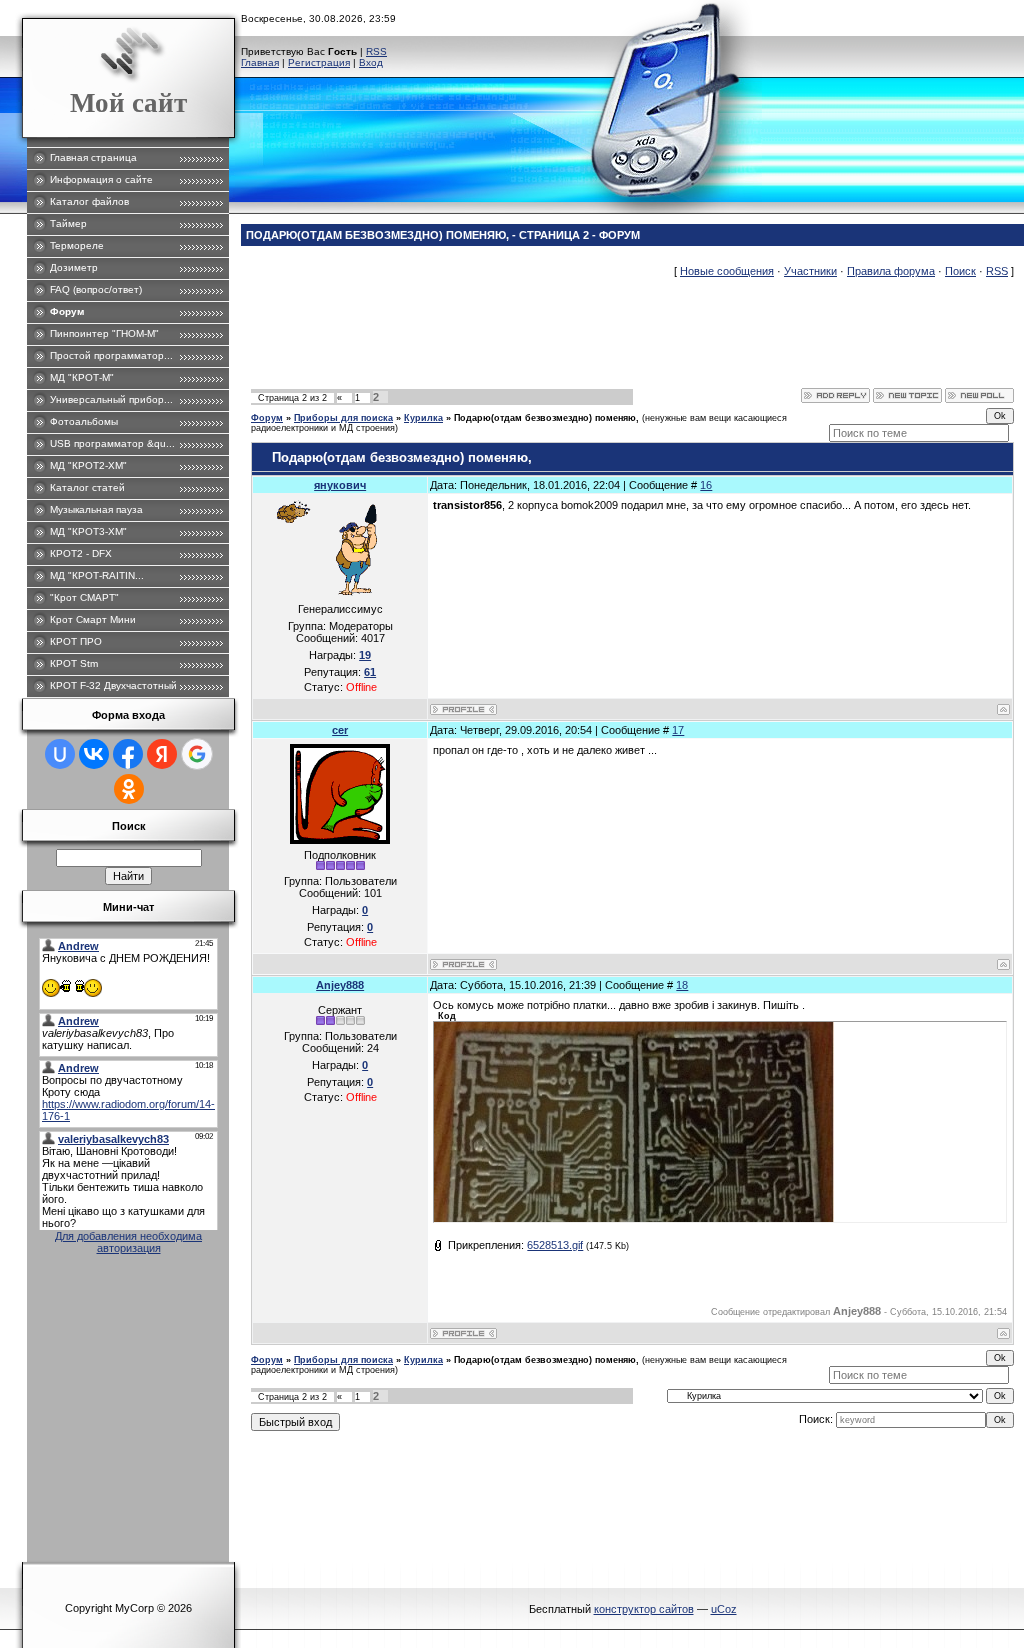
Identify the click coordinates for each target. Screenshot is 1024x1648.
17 (678, 730)
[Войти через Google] (197, 754)
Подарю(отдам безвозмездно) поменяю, (546, 418)
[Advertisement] (615, 343)
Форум (267, 418)
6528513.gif (555, 1245)
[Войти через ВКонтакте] (94, 754)
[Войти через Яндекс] (162, 754)
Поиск (960, 271)
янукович (340, 485)
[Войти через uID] (60, 754)
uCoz (724, 1609)
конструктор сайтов (644, 1609)
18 (682, 985)
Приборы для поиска (343, 418)
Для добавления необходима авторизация (128, 1242)
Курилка (423, 418)
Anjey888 (340, 985)
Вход (371, 62)
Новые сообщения (727, 271)
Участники (810, 271)
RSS (376, 51)
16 (706, 485)
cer (340, 730)
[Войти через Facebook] (128, 754)
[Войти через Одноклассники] (129, 789)
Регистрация (319, 62)
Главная (260, 62)
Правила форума (891, 271)
